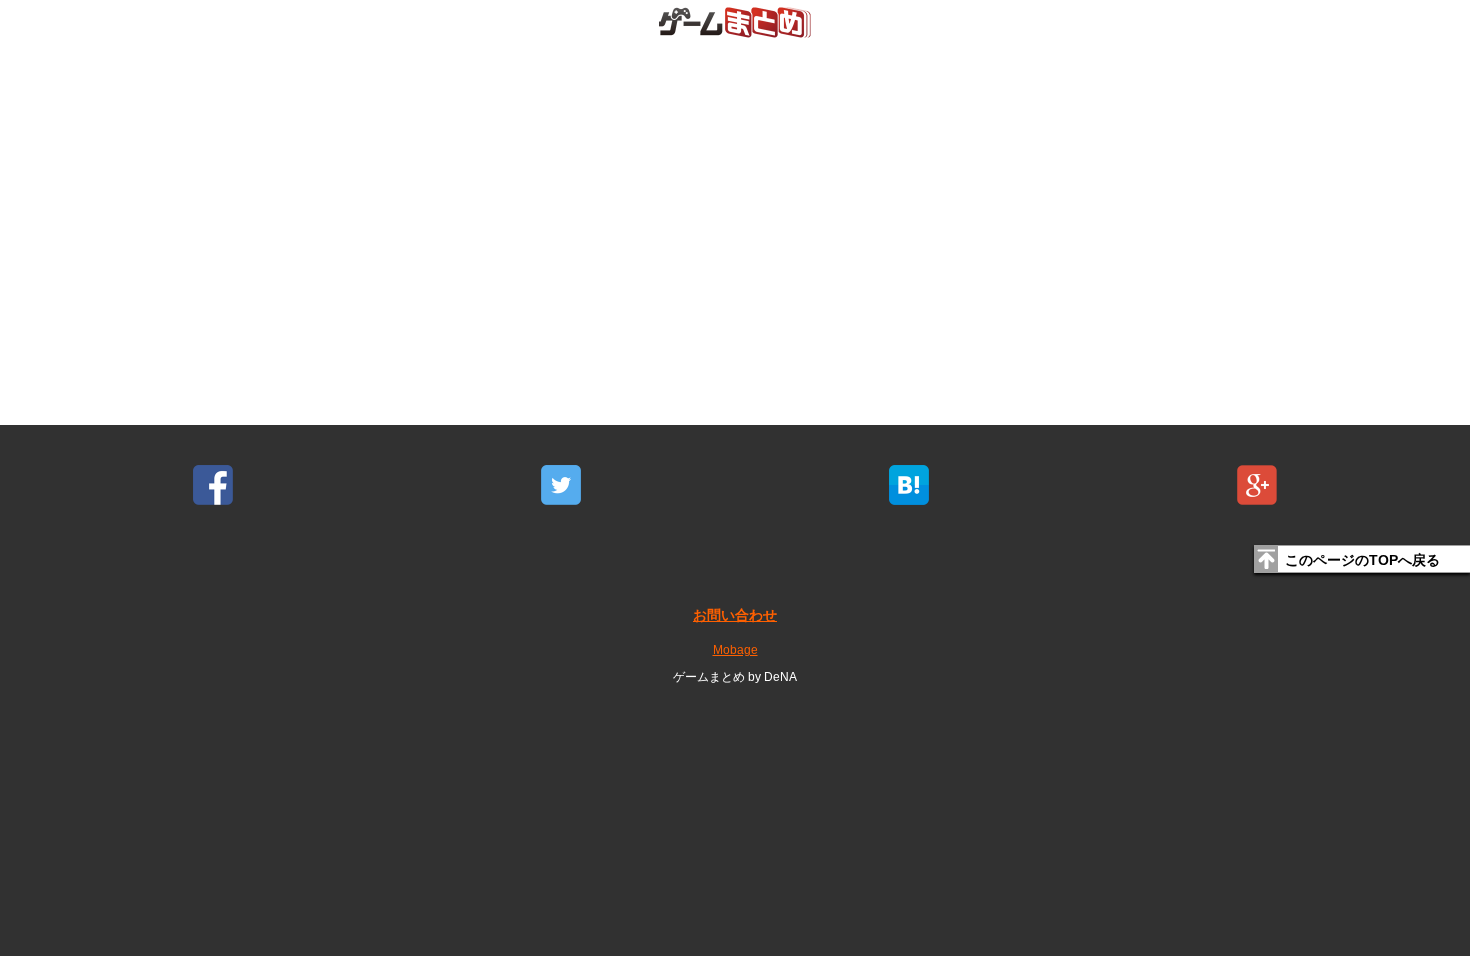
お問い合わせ (735, 615)
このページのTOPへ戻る (1362, 560)
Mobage (735, 650)
